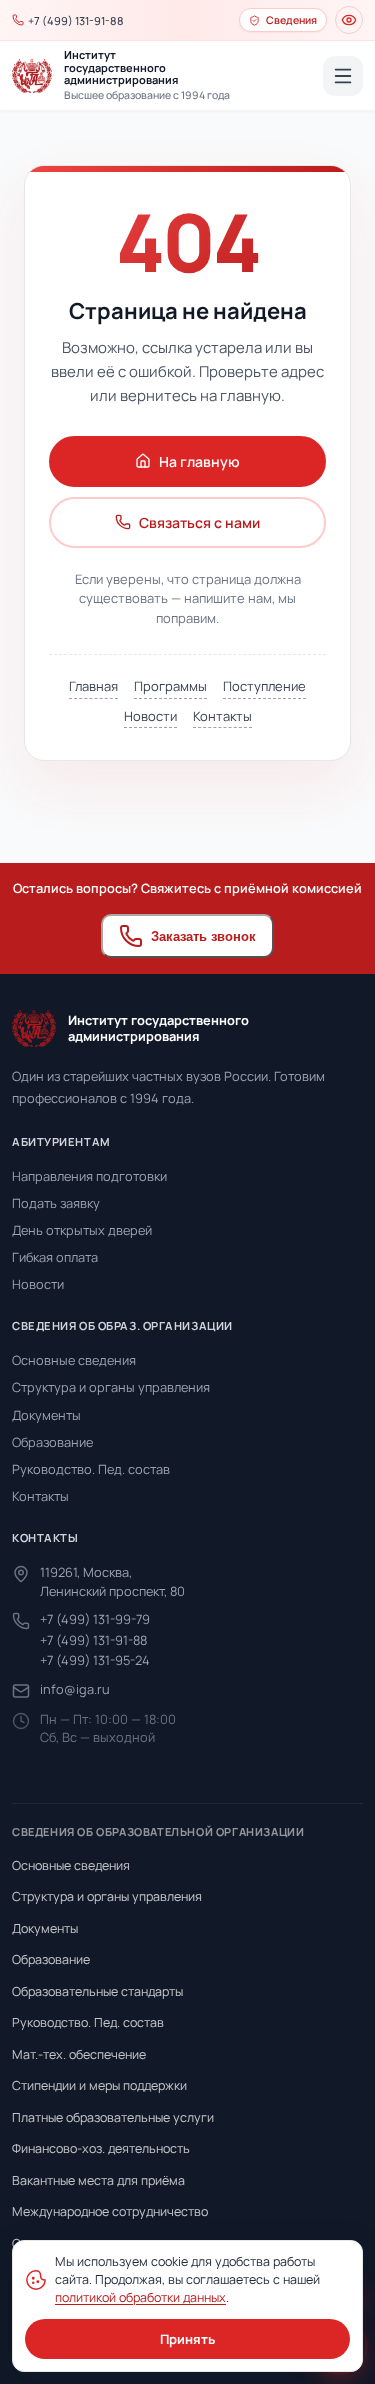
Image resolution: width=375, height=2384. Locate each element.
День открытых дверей (82, 1230)
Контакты (222, 716)
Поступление (264, 686)
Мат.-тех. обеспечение (79, 2054)
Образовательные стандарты (97, 1991)
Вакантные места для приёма (98, 2180)
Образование (52, 1442)
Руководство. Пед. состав (91, 1469)
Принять (187, 2339)
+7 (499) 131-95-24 (95, 1660)
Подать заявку (56, 1203)
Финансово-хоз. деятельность (101, 2148)
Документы (46, 1415)
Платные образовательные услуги (113, 2117)
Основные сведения (74, 1360)
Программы (170, 686)
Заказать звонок (203, 936)
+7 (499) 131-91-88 (93, 1640)
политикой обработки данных (140, 2297)
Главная (93, 686)
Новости (150, 716)
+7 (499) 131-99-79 (95, 1619)
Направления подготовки (89, 1176)
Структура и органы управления (111, 1387)
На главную (199, 461)
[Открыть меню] (343, 76)
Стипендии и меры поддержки (99, 2085)
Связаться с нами (199, 522)
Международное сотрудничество (110, 2211)
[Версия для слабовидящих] (349, 20)
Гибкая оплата (55, 1257)
